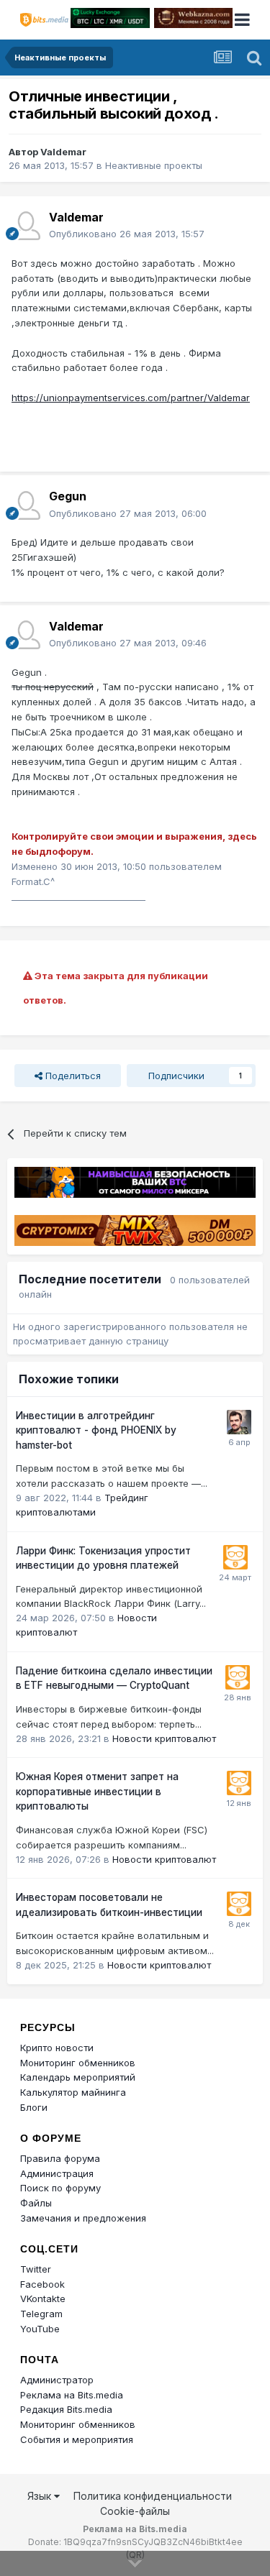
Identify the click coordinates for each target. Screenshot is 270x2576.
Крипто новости (57, 2048)
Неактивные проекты (154, 165)
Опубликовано (127, 234)
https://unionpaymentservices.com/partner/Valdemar (131, 398)
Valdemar (63, 152)
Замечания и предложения (83, 2218)
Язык (41, 2496)
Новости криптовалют (164, 1738)
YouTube (40, 2329)
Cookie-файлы (135, 2511)
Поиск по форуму (60, 2188)
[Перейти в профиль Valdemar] (26, 226)
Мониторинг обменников (78, 2063)
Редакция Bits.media (66, 2409)
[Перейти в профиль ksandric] (239, 1422)
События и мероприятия (77, 2439)
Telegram (41, 2314)
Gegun (68, 496)
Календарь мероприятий (78, 2077)
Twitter (36, 2269)
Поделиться (72, 1076)
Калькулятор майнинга (73, 2092)
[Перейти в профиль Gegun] (26, 505)
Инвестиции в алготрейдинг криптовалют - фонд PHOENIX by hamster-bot (96, 1430)
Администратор (57, 2380)
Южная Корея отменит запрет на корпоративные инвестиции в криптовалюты (97, 1791)
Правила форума (60, 2158)
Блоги (34, 2107)
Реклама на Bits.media (72, 2395)
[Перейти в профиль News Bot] (235, 1557)
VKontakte (43, 2298)
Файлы (36, 2203)
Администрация (57, 2173)
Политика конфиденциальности (153, 2496)
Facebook (42, 2284)
